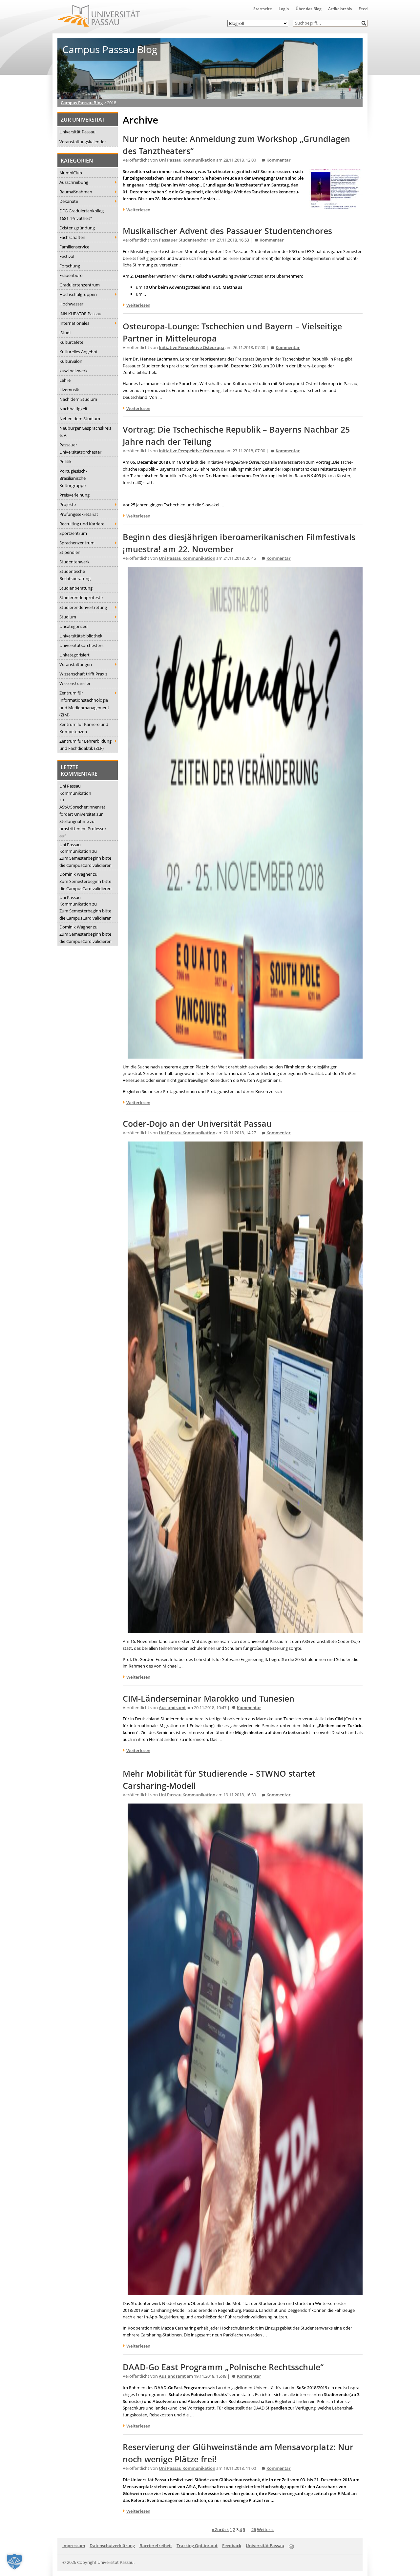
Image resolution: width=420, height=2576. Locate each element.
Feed (363, 9)
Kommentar (279, 160)
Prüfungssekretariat (79, 514)
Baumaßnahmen (76, 192)
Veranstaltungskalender (83, 142)
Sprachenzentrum (77, 543)
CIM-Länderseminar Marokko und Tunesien (209, 1698)
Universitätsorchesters (81, 645)
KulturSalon (71, 361)
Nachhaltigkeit (73, 409)
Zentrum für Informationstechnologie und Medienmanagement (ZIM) (84, 704)
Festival (67, 256)
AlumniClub (71, 173)
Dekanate (69, 201)
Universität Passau (77, 132)
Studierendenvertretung (83, 607)
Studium (68, 617)
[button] (364, 23)
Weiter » (265, 2529)
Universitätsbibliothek (81, 636)
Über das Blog (309, 9)
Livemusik (69, 390)
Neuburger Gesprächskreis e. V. (85, 432)
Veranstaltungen (76, 664)
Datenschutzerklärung (112, 2546)
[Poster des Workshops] (336, 205)
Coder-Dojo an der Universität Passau (197, 1124)
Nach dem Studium (78, 399)
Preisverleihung (74, 495)
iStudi (65, 333)
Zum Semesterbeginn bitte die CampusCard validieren (85, 862)
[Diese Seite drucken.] (291, 2545)
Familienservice (74, 247)
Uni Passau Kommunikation (75, 790)
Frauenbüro (71, 275)
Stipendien (70, 552)
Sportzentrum (73, 533)
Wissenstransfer (75, 683)
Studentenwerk (74, 562)
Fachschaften (72, 237)
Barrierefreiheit (156, 2546)
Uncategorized (73, 626)
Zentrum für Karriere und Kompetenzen (84, 728)
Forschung (70, 266)
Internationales (74, 323)
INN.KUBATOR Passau (80, 314)
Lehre (65, 380)
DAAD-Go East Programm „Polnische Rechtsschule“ (223, 2367)
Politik (65, 461)
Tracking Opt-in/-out (197, 2546)
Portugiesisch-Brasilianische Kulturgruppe (73, 478)
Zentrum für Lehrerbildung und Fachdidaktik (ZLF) (85, 745)
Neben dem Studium (80, 419)
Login (284, 9)
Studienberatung (76, 588)
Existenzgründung (77, 228)
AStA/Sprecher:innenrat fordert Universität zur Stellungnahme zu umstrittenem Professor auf (83, 821)
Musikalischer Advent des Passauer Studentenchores (227, 231)
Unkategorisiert (74, 655)
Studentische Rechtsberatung (75, 575)
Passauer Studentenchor (184, 240)
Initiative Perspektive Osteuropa (192, 348)
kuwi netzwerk (73, 371)
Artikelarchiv (340, 9)
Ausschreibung (74, 182)
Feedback (232, 2546)
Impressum (74, 2546)
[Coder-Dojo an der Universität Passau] (245, 1630)
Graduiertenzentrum (80, 285)
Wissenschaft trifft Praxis (83, 674)
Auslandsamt (172, 1708)
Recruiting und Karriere (82, 524)
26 (254, 2529)
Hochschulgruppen (78, 294)
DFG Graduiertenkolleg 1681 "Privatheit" (82, 214)
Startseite (263, 9)
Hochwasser (71, 304)
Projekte (68, 504)
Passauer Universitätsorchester (80, 448)
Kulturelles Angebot (79, 352)
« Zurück (220, 2529)
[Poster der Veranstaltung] (245, 1055)
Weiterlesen (138, 210)
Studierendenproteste (81, 597)
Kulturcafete (71, 342)
